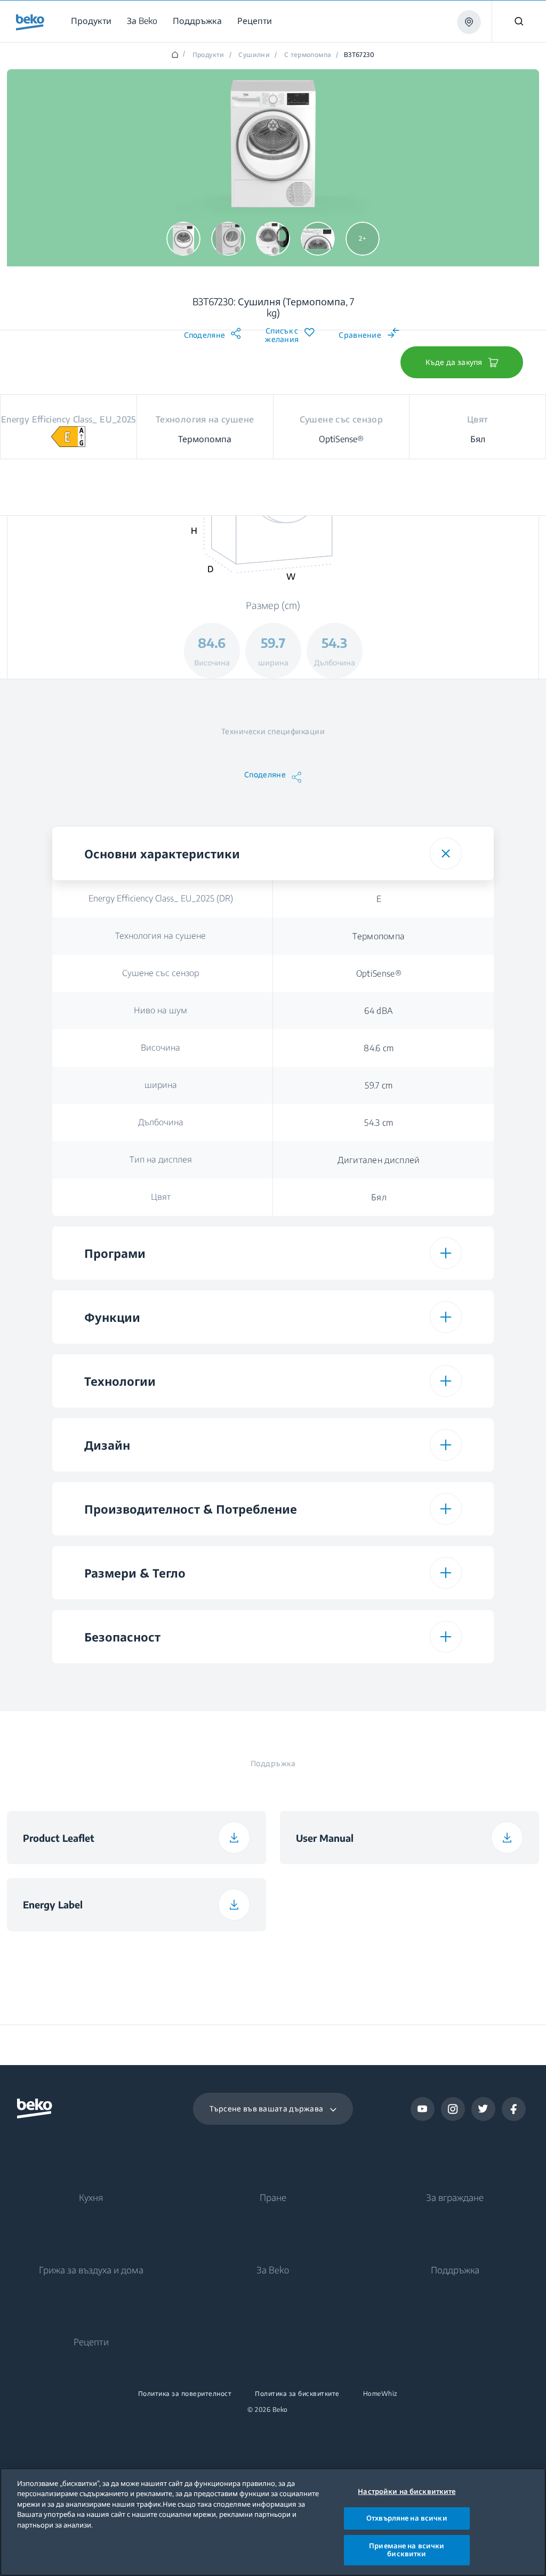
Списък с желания (282, 335)
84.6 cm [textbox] (379, 1048)
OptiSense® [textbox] (379, 973)
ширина (161, 1085)
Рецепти (91, 2342)
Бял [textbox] (379, 1197)
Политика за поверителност (185, 2394)
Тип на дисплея (161, 1159)
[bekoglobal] (30, 22)
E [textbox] (379, 899)
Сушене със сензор (160, 973)
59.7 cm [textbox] (379, 1085)
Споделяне (205, 335)
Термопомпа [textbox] (379, 936)
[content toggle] (446, 854)
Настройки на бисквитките (407, 2491)
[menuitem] (93, 21)
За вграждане (455, 2197)
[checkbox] (379, 1681)
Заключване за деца (160, 1681)
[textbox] (379, 1681)
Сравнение (360, 335)
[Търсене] (519, 21)
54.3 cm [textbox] (379, 1123)
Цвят (161, 1197)
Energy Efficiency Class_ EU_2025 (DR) (161, 898)
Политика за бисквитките (297, 2394)
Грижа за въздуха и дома (91, 2270)
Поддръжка (455, 2270)
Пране (273, 2197)
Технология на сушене (160, 936)
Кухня (91, 2197)
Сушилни (254, 55)
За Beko (273, 2270)
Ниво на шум (160, 1010)
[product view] (183, 239)
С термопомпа (308, 55)
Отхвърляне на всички (407, 2518)
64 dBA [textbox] (379, 1011)
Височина (160, 1047)
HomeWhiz (380, 2394)
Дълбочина (161, 1122)
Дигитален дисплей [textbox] (379, 1160)
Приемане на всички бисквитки (407, 2550)
